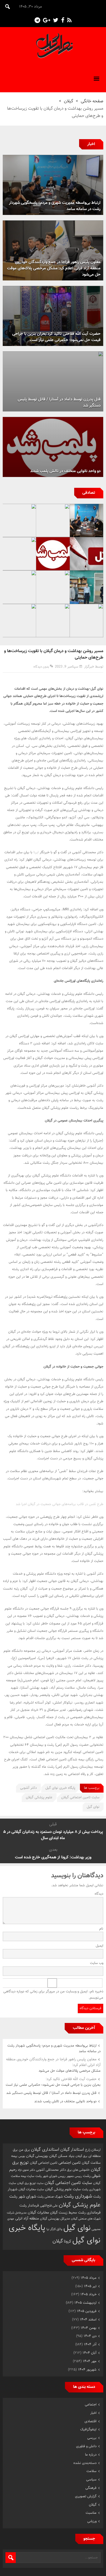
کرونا (68, 2241)
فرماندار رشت (29, 2206)
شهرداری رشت (78, 2196)
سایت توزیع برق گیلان (30, 2183)
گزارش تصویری (86, 2496)
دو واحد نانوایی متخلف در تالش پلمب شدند (65, 2101)
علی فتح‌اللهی (49, 2206)
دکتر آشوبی (28, 1788)
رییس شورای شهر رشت (50, 2176)
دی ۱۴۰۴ (90, 2336)
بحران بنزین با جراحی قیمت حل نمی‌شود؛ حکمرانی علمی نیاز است (53, 2082)
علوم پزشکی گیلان (39, 1797)
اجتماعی (91, 2405)
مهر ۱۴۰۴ (90, 2361)
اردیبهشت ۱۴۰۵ (85, 2303)
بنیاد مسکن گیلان (62, 2156)
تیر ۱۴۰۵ (90, 2286)
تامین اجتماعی (70, 2163)
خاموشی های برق (78, 2170)
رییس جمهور (74, 2176)
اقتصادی (91, 2421)
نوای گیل (93, 1807)
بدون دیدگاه (41, 667)
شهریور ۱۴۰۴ (87, 2370)
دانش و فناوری (86, 2446)
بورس (22, 2156)
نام (101, 1929)
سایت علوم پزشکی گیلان (63, 2189)
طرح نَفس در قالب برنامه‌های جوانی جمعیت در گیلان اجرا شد (60, 1504)
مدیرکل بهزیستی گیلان (55, 2219)
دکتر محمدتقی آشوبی (51, 2170)
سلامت (91, 2471)
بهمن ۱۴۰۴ (89, 2328)
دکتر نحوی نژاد (26, 2170)
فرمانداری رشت (89, 2213)
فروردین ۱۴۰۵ (87, 2311)
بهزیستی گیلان (37, 2156)
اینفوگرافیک (88, 2430)
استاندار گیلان (72, 2150)
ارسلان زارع (93, 2150)
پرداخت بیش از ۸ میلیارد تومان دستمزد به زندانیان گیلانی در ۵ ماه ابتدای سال (53, 1835)
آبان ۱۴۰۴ (90, 2353)
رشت (87, 2176)
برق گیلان (81, 2156)
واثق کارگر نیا (54, 2229)
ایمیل (99, 1946)
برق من (24, 2150)
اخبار (93, 2413)
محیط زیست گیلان (63, 2213)
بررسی (92, 2438)
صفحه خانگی (92, 101)
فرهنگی (91, 2488)
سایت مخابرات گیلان (31, 2189)
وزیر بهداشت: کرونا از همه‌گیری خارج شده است (53, 1857)
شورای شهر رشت (23, 2197)
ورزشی (92, 2521)
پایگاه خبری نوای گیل (60, 1788)
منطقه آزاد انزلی (27, 2219)
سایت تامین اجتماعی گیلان (80, 1797)
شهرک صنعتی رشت (50, 2197)
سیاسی (91, 2480)
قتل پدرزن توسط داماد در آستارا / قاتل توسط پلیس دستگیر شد (51, 2093)
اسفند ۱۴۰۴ (88, 2320)
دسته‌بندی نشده (85, 2463)
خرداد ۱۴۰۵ (88, 2294)
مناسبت (91, 2513)
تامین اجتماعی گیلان (44, 2163)
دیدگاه (99, 1894)
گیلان (68, 101)
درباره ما (91, 2455)
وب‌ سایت (97, 1963)
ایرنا (36, 852)
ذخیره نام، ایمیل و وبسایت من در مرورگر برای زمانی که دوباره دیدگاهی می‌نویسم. (53, 1995)
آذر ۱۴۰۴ (90, 2345)
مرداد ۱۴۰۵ (89, 2278)
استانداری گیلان (45, 2150)
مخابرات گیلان (38, 2213)
